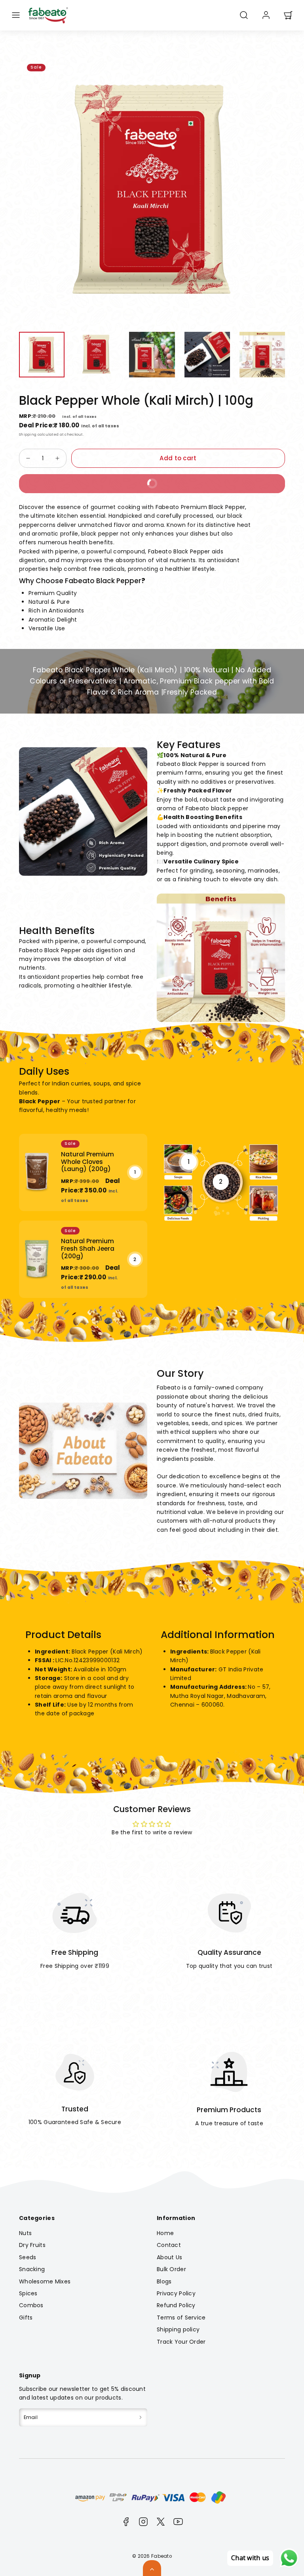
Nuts (25, 2233)
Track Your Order (181, 2342)
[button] (16, 15)
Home (165, 2233)
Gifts (26, 2318)
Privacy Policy (176, 2293)
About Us (169, 2257)
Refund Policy (176, 2305)
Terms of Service (181, 2318)
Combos (31, 2305)
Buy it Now (94, 481)
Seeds (28, 2257)
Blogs (164, 2281)
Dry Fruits (32, 2245)
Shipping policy (178, 2329)
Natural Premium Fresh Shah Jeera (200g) (88, 1248)
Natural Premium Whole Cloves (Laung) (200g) (87, 1162)
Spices (28, 2293)
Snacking (32, 2269)
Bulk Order (171, 2269)
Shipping (28, 434)
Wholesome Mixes (45, 2281)
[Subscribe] (141, 2417)
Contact (169, 2245)
